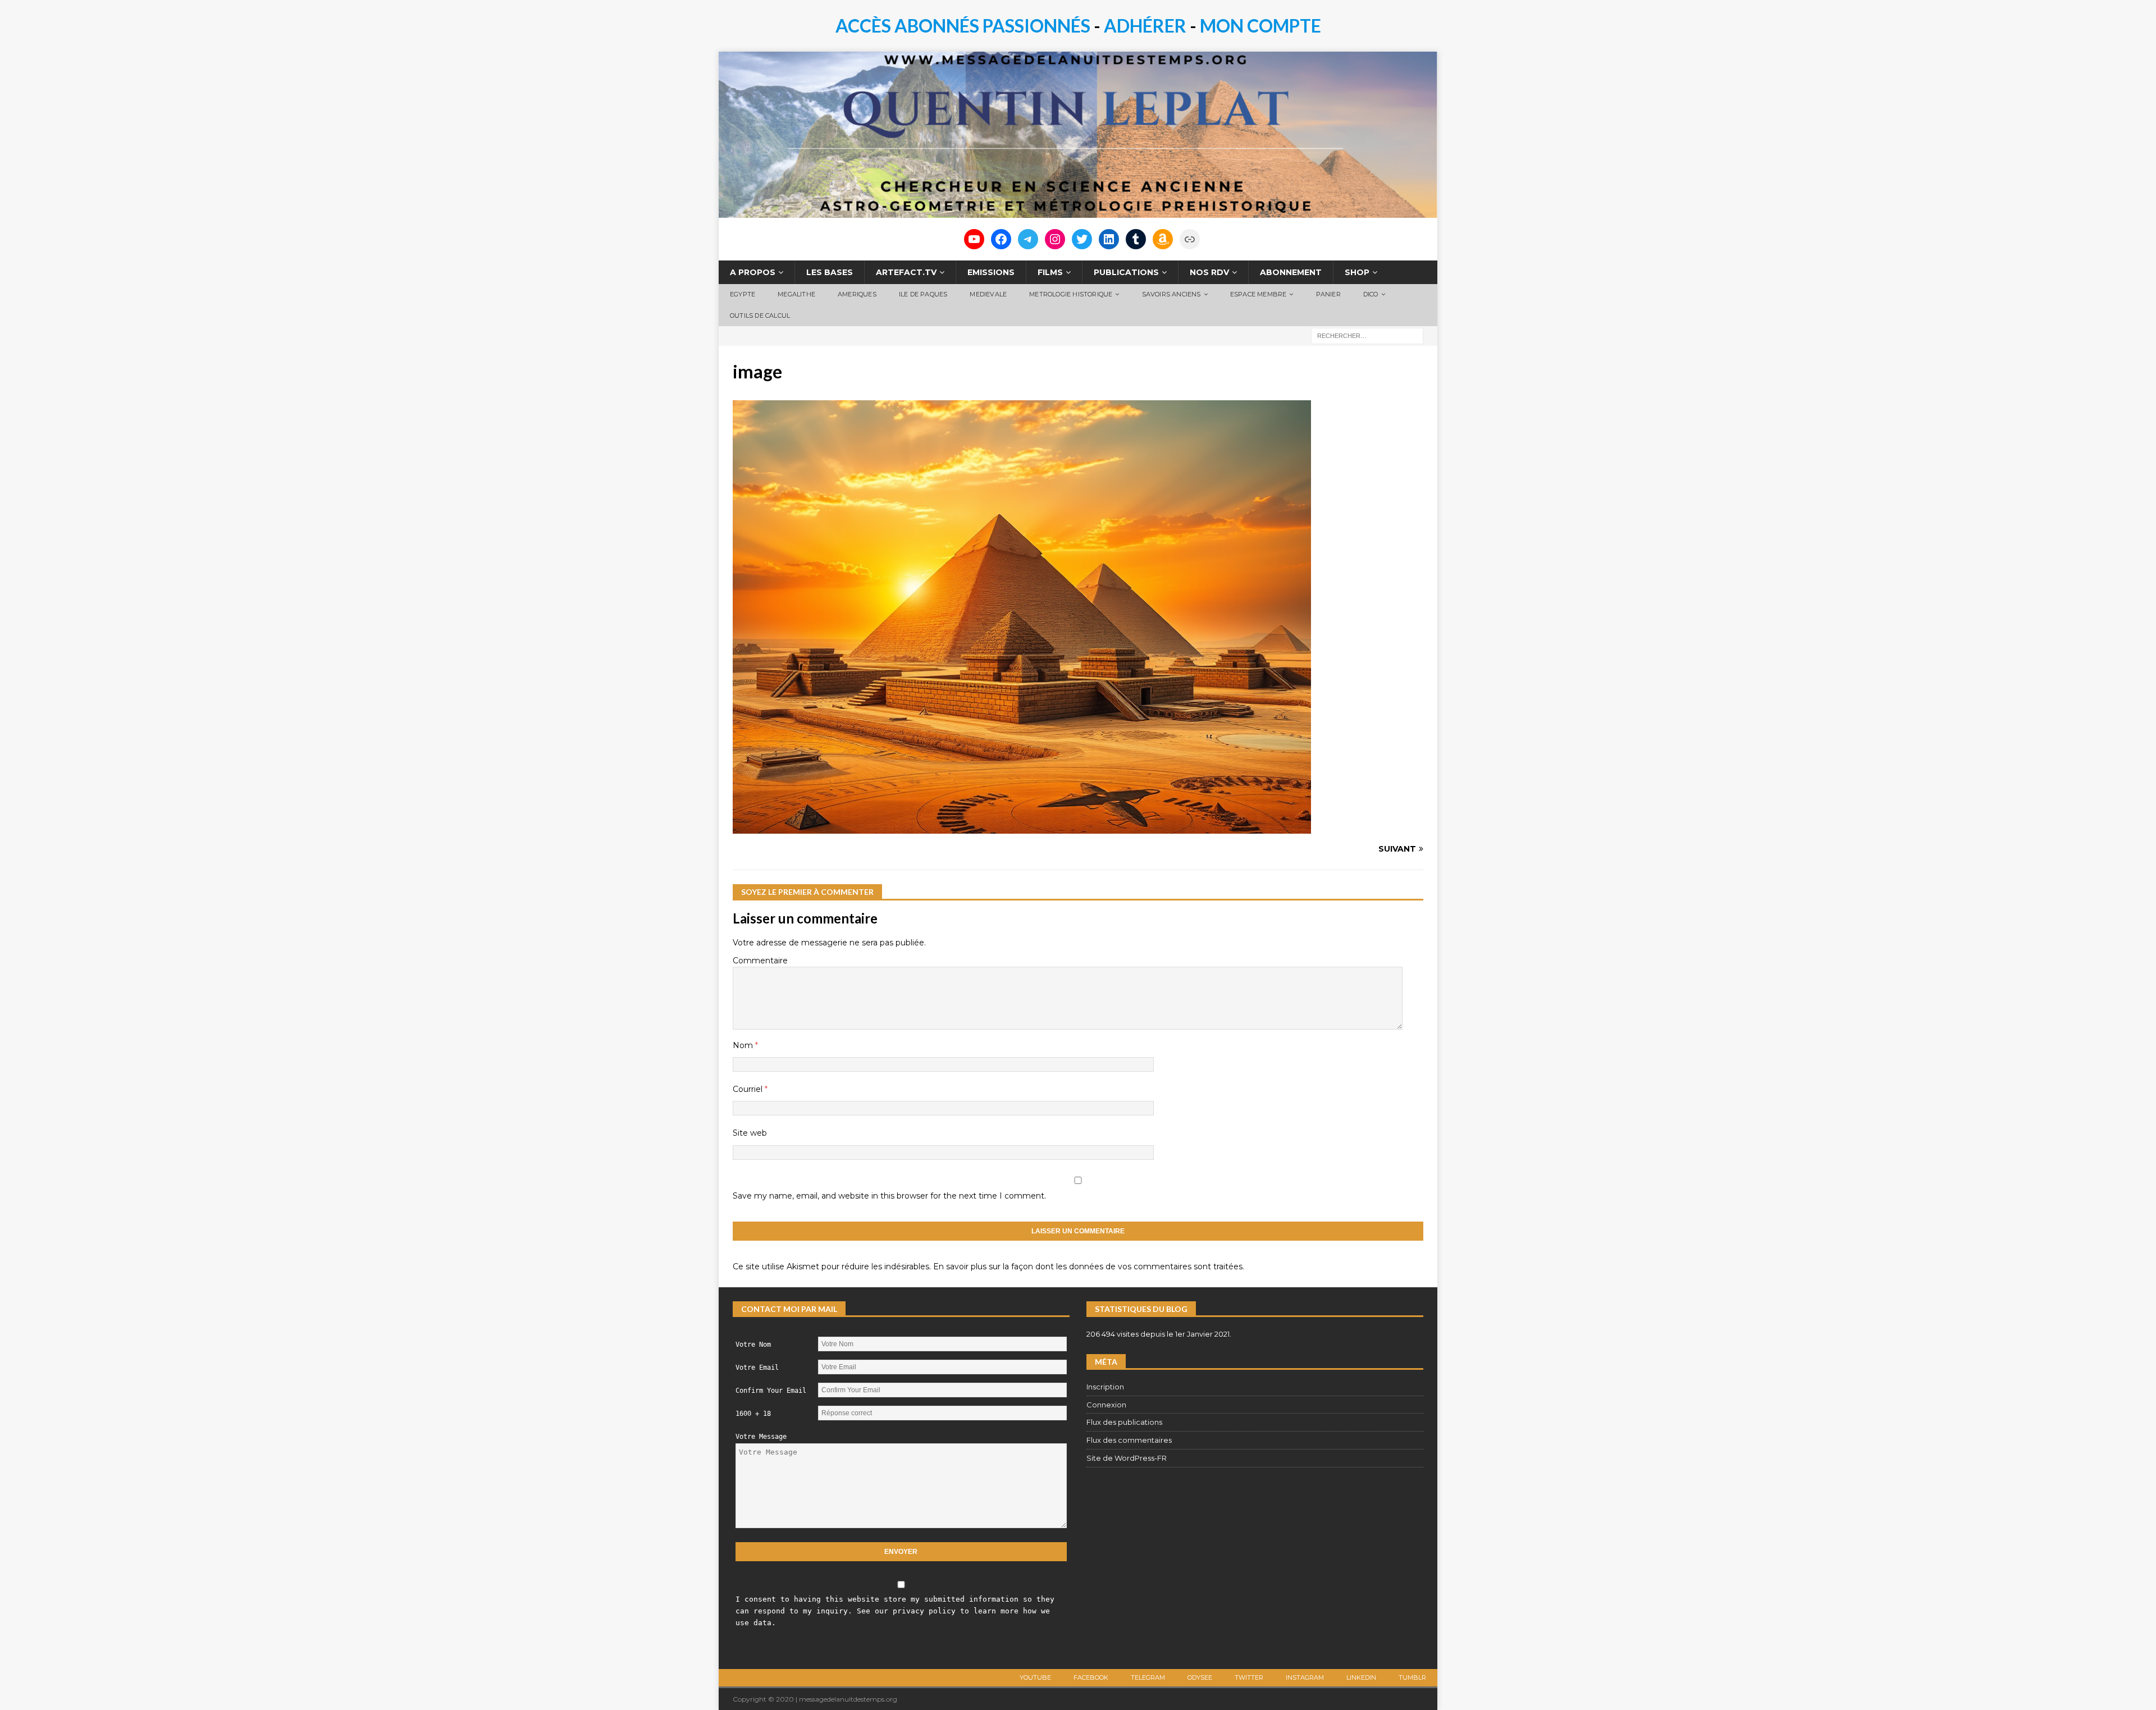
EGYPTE (743, 294)
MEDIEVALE (988, 294)
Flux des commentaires (1129, 1440)
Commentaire (760, 961)
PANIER (1328, 294)
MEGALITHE (796, 294)
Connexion (1106, 1405)
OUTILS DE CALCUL (760, 316)
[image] (1022, 827)
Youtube (1035, 1677)
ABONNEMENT (1291, 272)
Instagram (1305, 1677)
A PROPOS (753, 272)
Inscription (1105, 1387)
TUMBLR (1412, 1677)
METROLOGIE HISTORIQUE (1071, 294)
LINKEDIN (1361, 1677)
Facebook (1091, 1677)
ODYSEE (1200, 1677)
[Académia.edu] (1190, 239)
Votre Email (757, 1368)
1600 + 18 (753, 1414)
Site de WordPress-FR (1127, 1458)
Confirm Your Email (771, 1391)
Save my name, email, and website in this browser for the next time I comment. (889, 1196)
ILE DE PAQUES (923, 294)
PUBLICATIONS (1126, 272)
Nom (744, 1045)
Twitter (1249, 1677)
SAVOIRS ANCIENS (1171, 294)
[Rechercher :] (1367, 335)
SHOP (1357, 272)
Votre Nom (753, 1345)
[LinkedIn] (1109, 239)
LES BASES (830, 272)
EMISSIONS (991, 272)
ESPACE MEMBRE (1259, 294)
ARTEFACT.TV (906, 272)
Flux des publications (1124, 1422)
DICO (1371, 294)
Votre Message (761, 1437)
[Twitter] (1082, 239)
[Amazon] (1163, 239)
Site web (750, 1133)
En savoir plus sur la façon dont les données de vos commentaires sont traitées (1088, 1267)
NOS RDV (1209, 272)
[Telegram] (1028, 239)
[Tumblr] (1136, 239)
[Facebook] (1001, 239)
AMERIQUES (857, 294)
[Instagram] (1055, 239)
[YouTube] (974, 239)
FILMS (1050, 272)
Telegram (1148, 1677)
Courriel (749, 1089)
